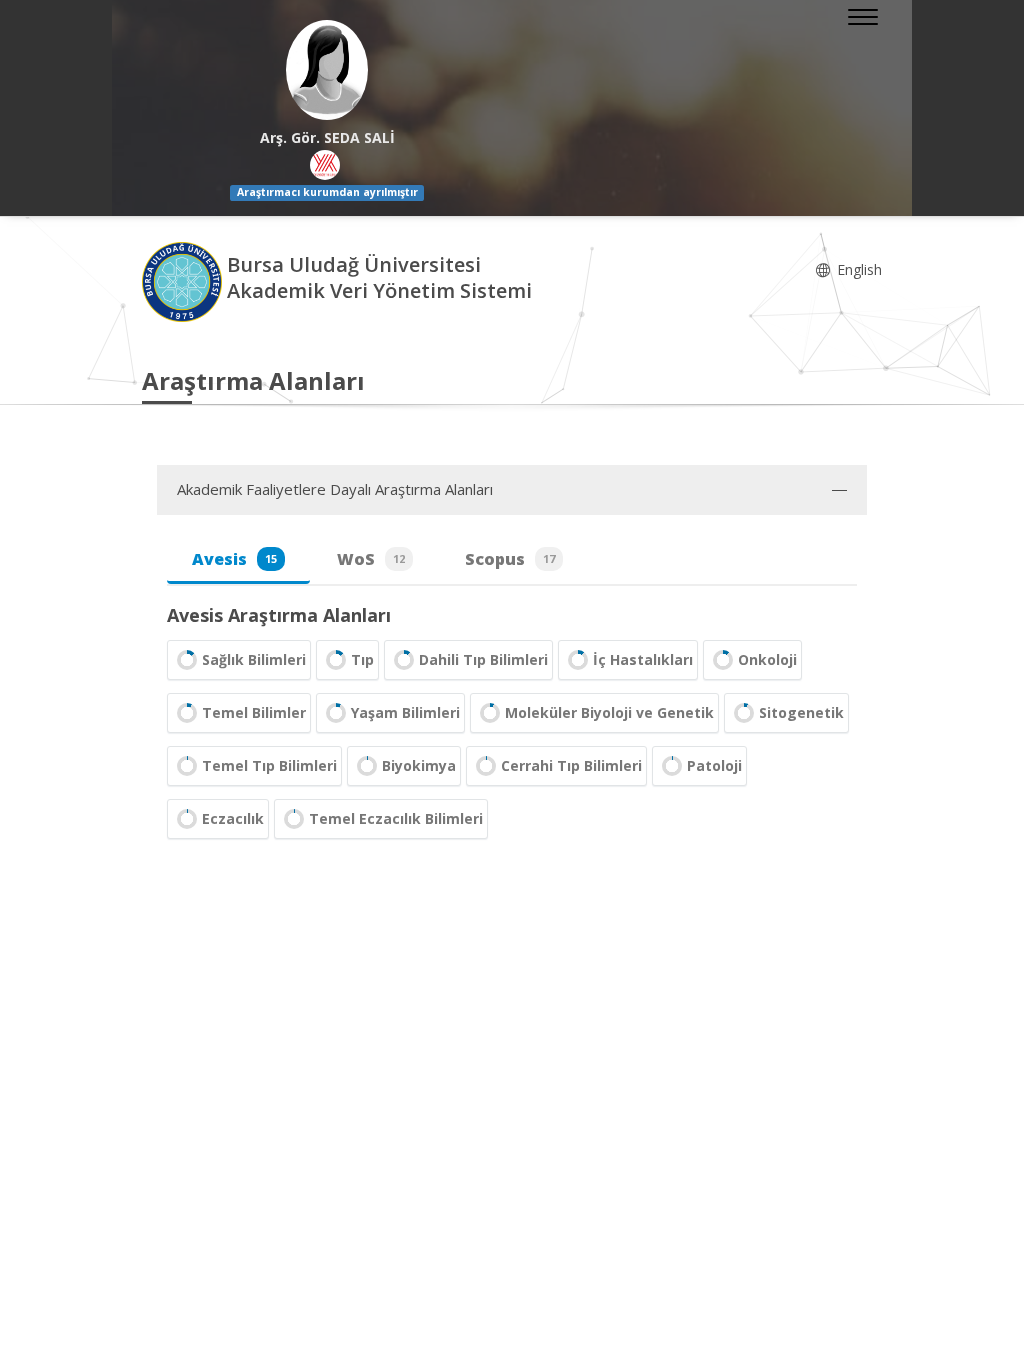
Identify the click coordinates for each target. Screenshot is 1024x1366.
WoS (371, 559)
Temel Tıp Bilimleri (269, 765)
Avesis (234, 559)
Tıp (362, 659)
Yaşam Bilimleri (405, 712)
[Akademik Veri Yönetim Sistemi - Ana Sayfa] (184, 280)
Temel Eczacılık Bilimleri (396, 818)
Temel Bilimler (254, 712)
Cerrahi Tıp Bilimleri (571, 765)
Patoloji (714, 765)
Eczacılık (233, 818)
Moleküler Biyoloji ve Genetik (609, 712)
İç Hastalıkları (643, 659)
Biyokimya (419, 765)
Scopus (510, 559)
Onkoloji (767, 659)
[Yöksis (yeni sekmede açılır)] (325, 165)
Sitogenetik (801, 712)
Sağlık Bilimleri (254, 659)
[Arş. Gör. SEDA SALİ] (327, 70)
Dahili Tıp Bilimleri (483, 659)
